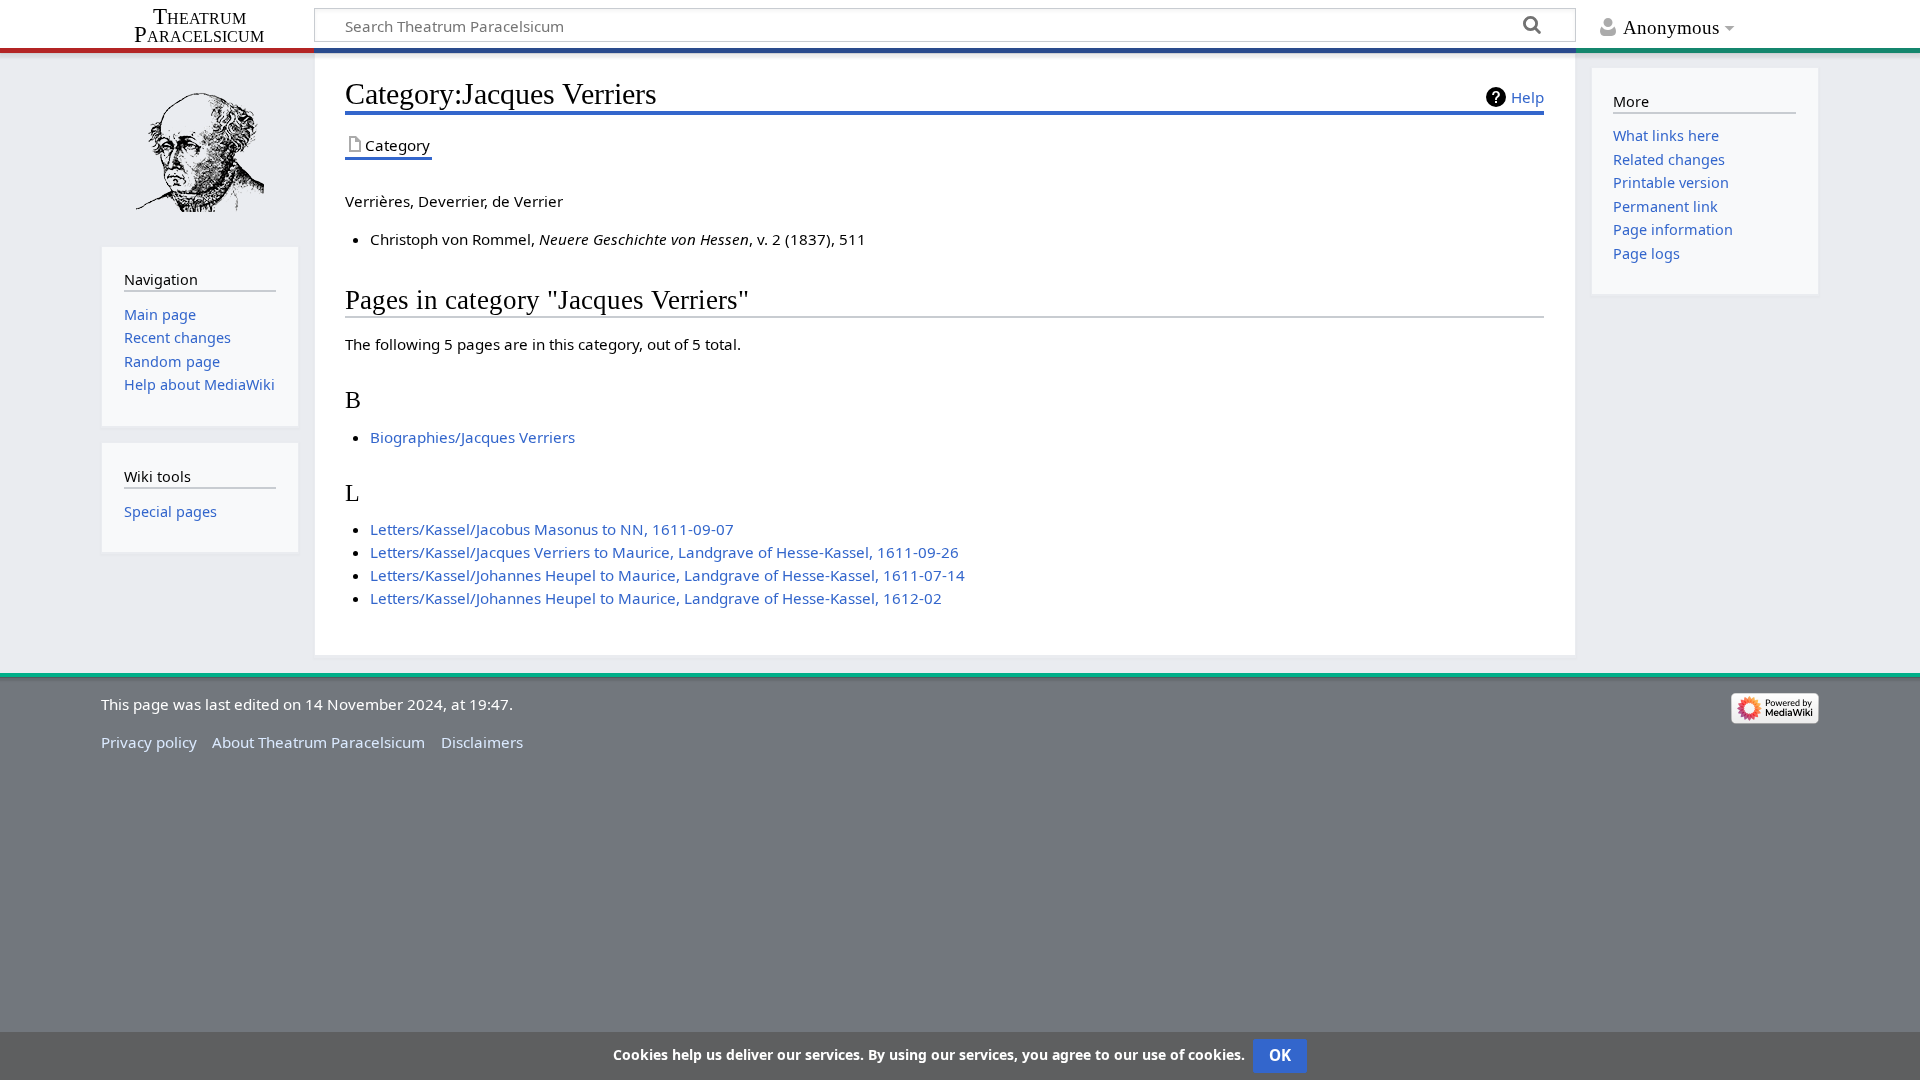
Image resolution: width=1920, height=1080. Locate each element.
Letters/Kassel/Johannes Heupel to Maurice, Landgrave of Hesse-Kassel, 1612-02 (656, 598)
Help (1527, 97)
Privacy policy (149, 742)
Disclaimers (482, 742)
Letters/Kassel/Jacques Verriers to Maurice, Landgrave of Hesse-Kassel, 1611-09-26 (664, 552)
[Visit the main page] (199, 147)
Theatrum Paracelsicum (199, 26)
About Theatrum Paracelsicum (318, 742)
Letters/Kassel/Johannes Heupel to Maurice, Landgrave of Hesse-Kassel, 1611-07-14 (667, 575)
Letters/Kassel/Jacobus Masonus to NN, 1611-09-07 (552, 529)
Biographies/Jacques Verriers (472, 437)
